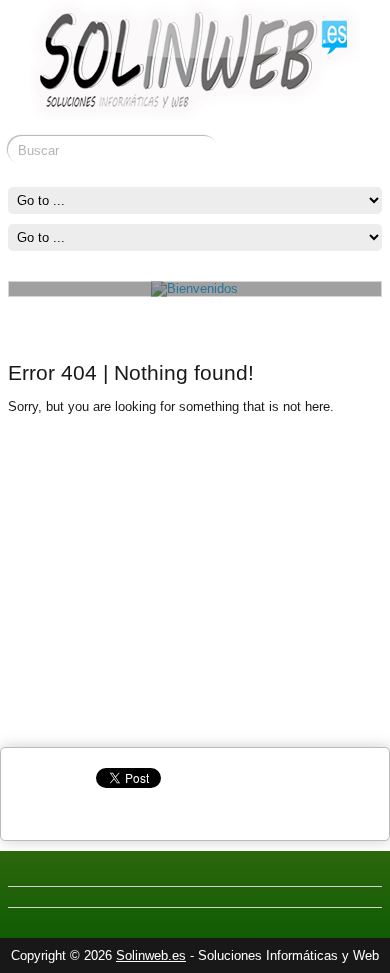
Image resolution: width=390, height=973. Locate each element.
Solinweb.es (151, 955)
